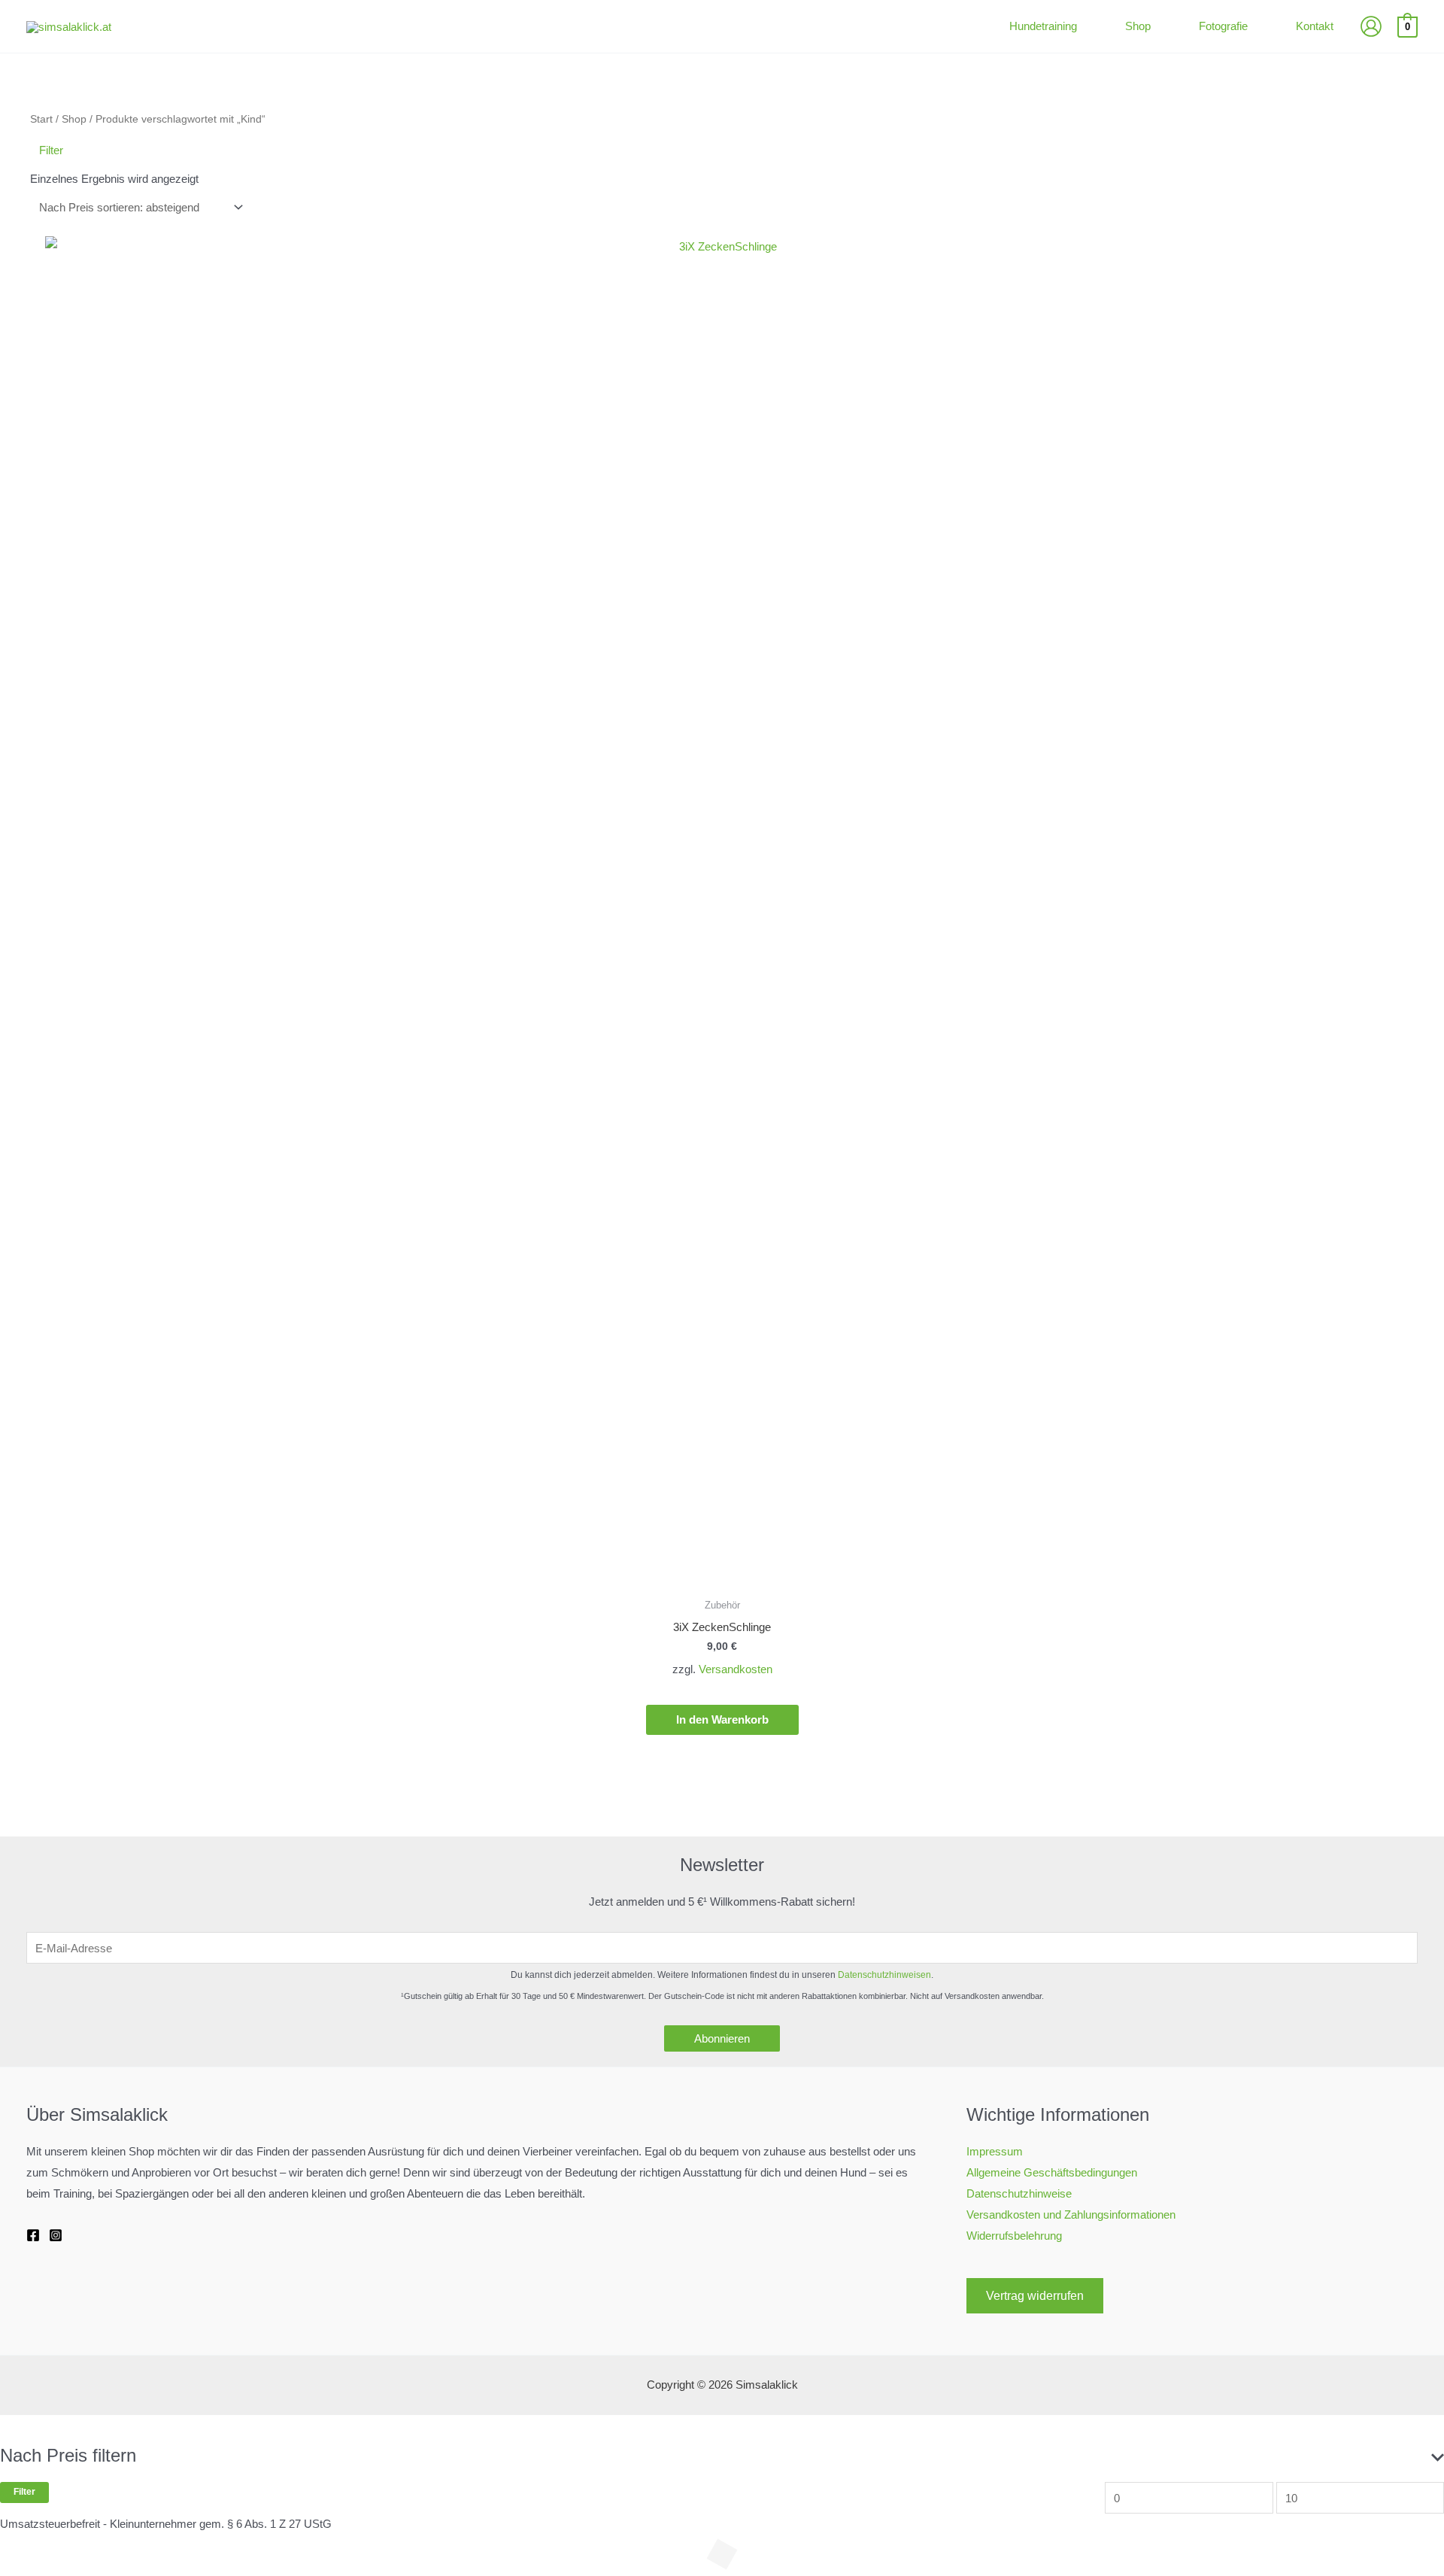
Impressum (995, 2151)
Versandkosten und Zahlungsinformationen (1071, 2215)
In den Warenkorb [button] (722, 1719)
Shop (74, 119)
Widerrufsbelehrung (1014, 2236)
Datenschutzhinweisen (884, 1975)
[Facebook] (33, 2235)
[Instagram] (56, 2235)
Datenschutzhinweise (1019, 2193)
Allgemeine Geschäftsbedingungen (1052, 2172)
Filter (24, 2492)
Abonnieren (722, 2038)
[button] (1083, 26)
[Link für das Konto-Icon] (1371, 26)
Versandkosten (736, 1669)
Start (41, 119)
